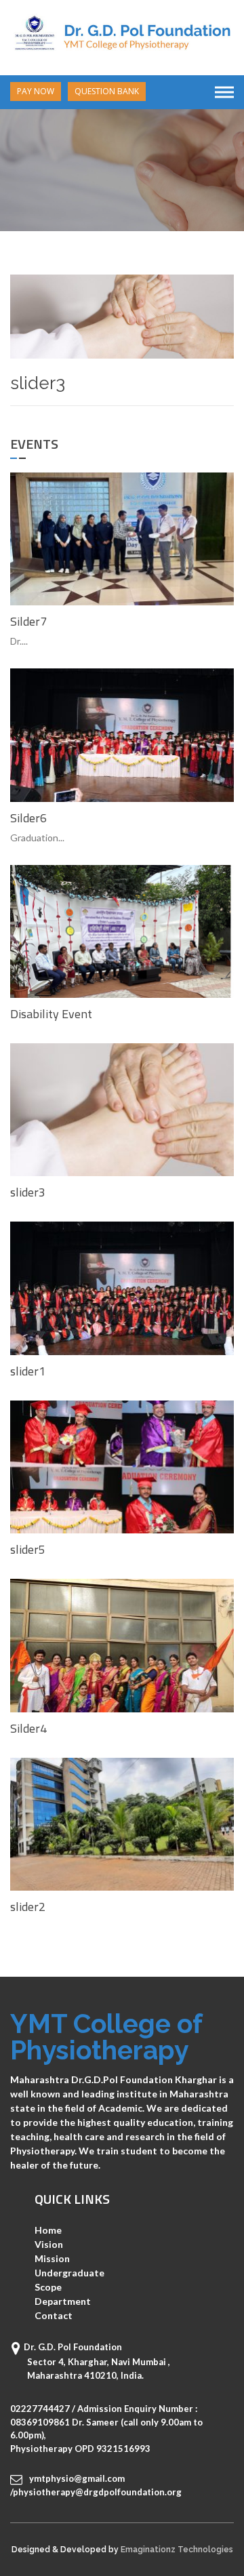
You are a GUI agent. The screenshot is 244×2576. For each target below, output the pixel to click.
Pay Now (36, 91)
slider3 (28, 1192)
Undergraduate (69, 2273)
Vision (49, 2244)
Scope (48, 2287)
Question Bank (107, 91)
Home (48, 2230)
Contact (54, 2315)
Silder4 (28, 1728)
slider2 (28, 1907)
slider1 (28, 1371)
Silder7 (28, 621)
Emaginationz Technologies (177, 2550)
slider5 (28, 1549)
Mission (52, 2258)
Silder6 (28, 818)
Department (63, 2301)
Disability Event (51, 1014)
